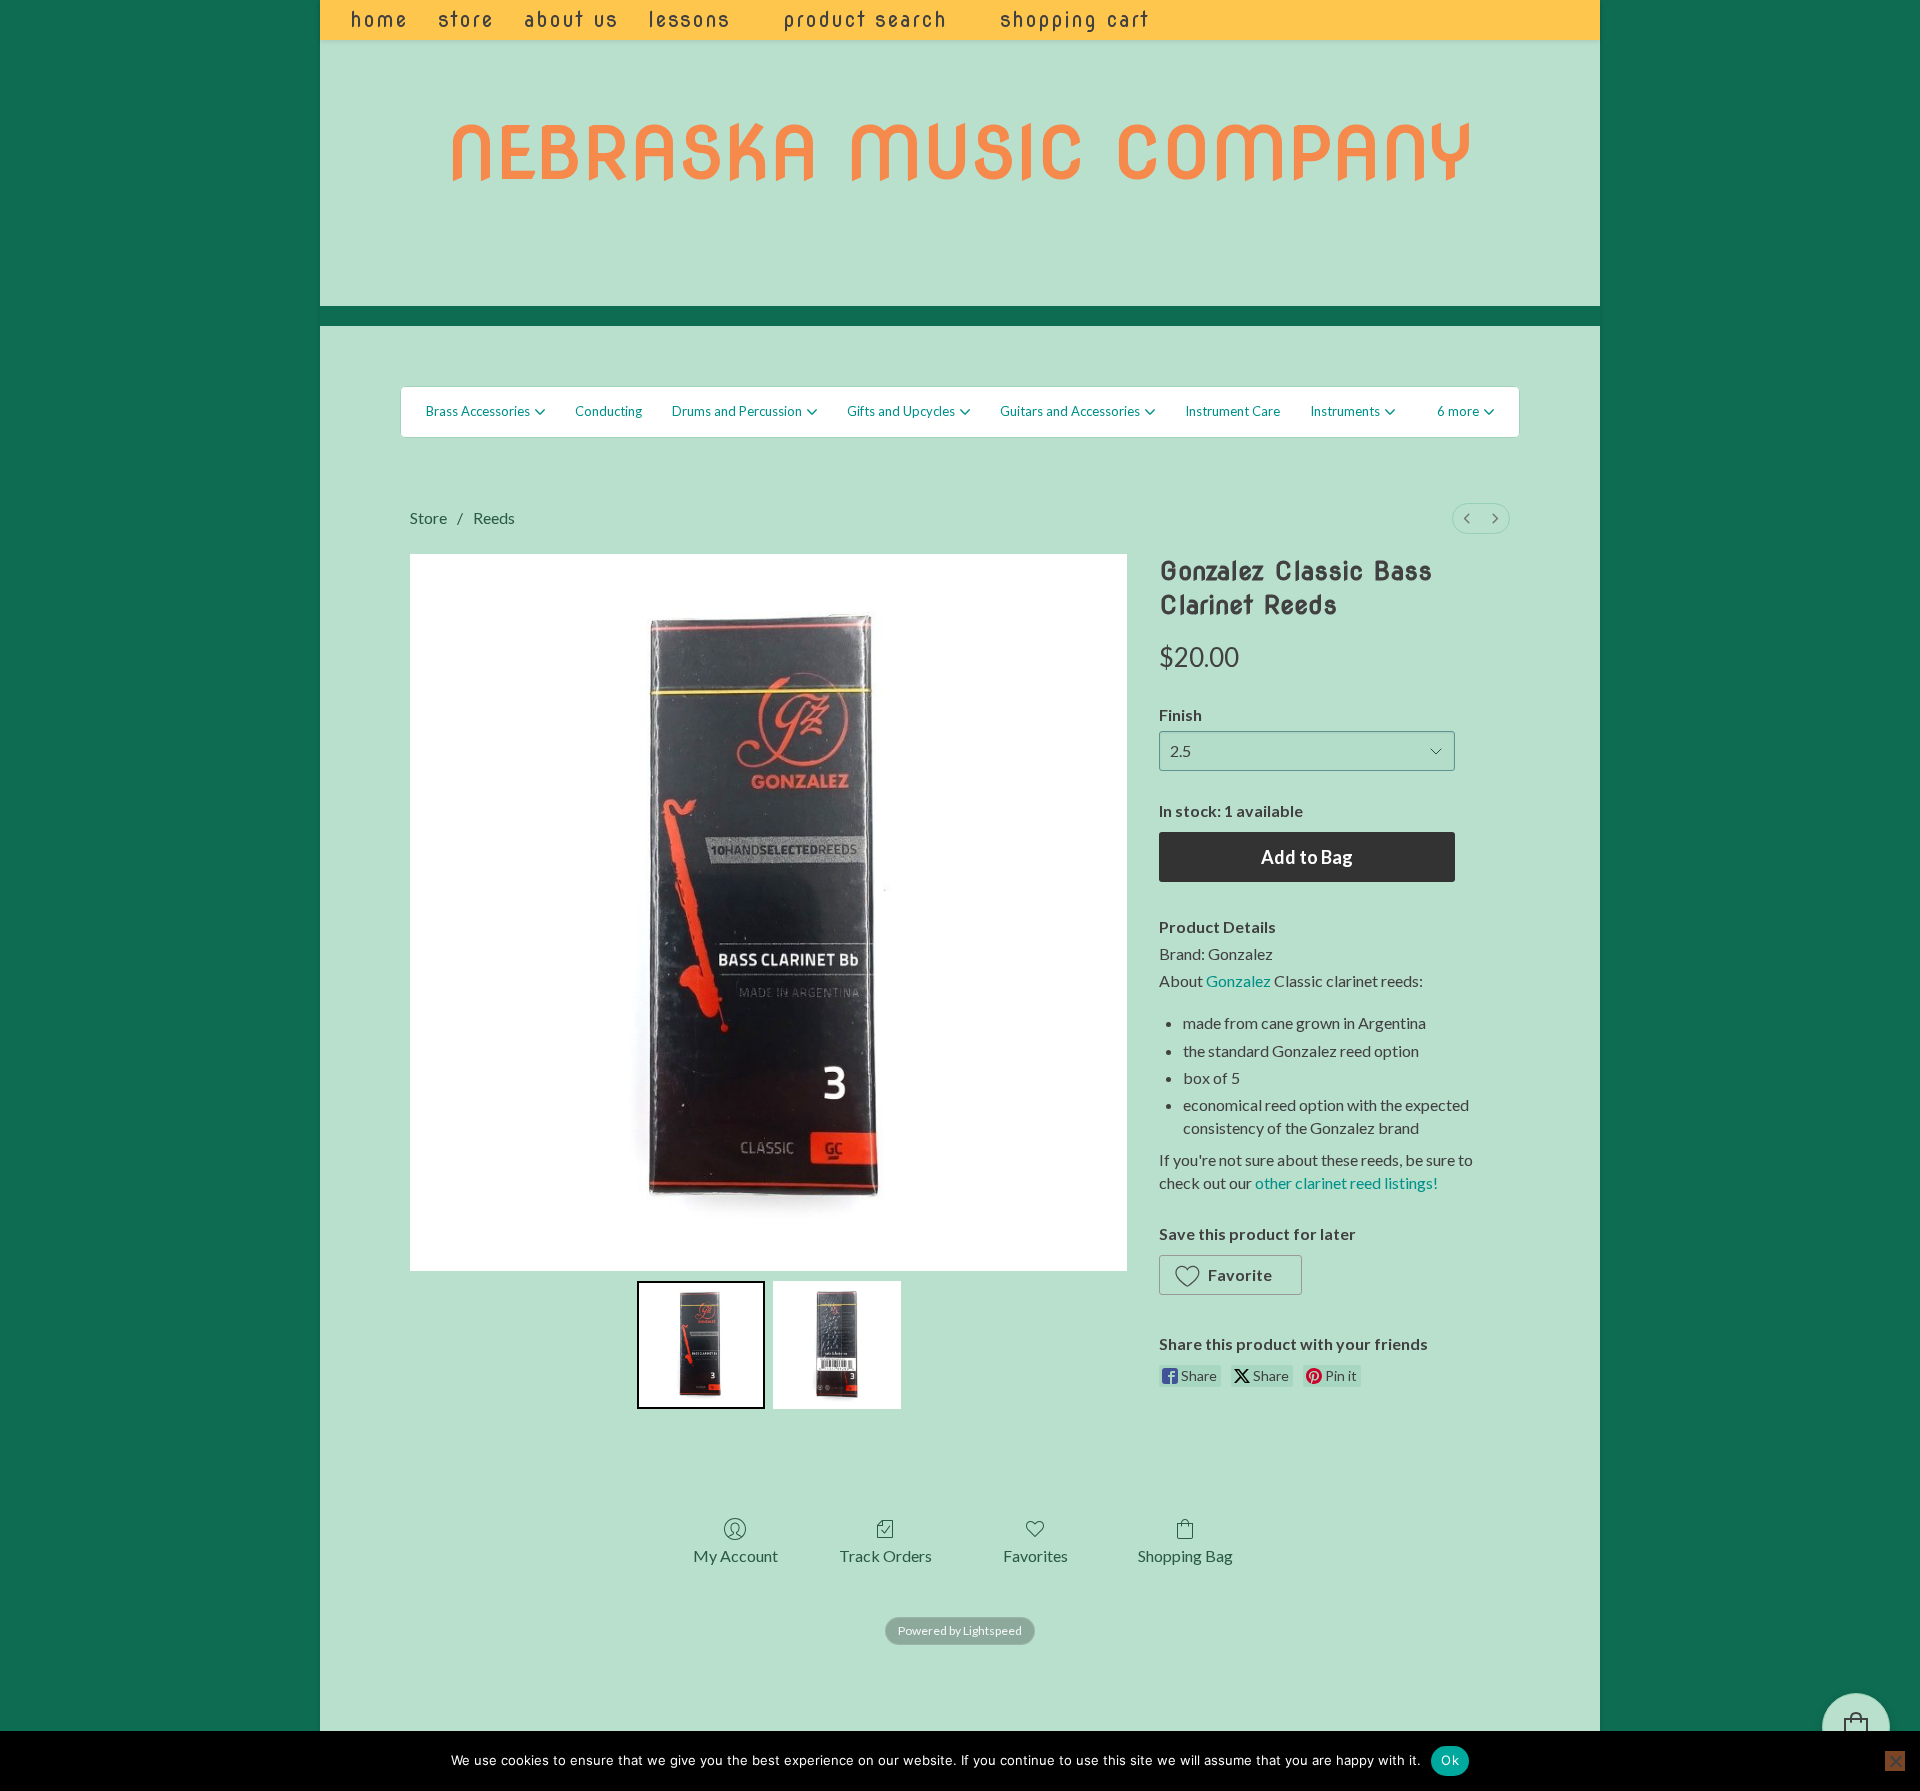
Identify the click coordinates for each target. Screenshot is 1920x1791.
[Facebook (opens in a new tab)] (1519, 20)
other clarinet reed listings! (1346, 1182)
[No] (1895, 1761)
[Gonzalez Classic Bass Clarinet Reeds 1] (837, 1345)
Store (428, 517)
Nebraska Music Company (960, 153)
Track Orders (885, 1555)
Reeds (494, 517)
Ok (1450, 1760)
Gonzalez (1238, 980)
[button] (1465, 412)
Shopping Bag (1185, 1555)
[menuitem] (1467, 518)
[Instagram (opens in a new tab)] (1546, 20)
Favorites (1035, 1555)
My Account (735, 1555)
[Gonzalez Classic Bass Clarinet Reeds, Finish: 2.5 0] (701, 1345)
